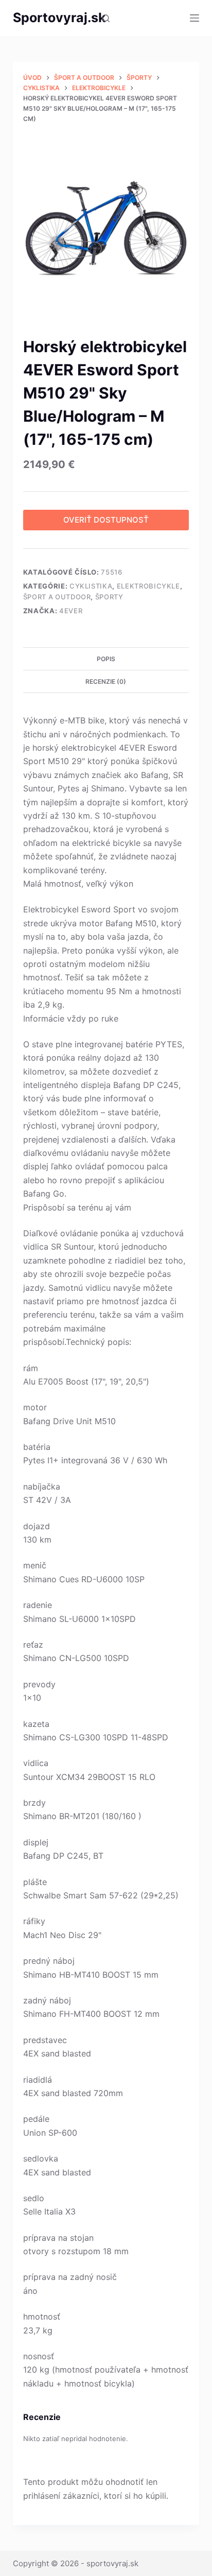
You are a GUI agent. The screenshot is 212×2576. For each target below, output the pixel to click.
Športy (109, 597)
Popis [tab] (106, 659)
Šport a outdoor (57, 597)
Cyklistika (91, 586)
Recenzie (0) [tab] (106, 681)
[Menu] (195, 18)
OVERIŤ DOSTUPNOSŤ (106, 520)
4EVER (71, 611)
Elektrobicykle (148, 586)
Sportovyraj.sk (59, 18)
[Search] (106, 18)
